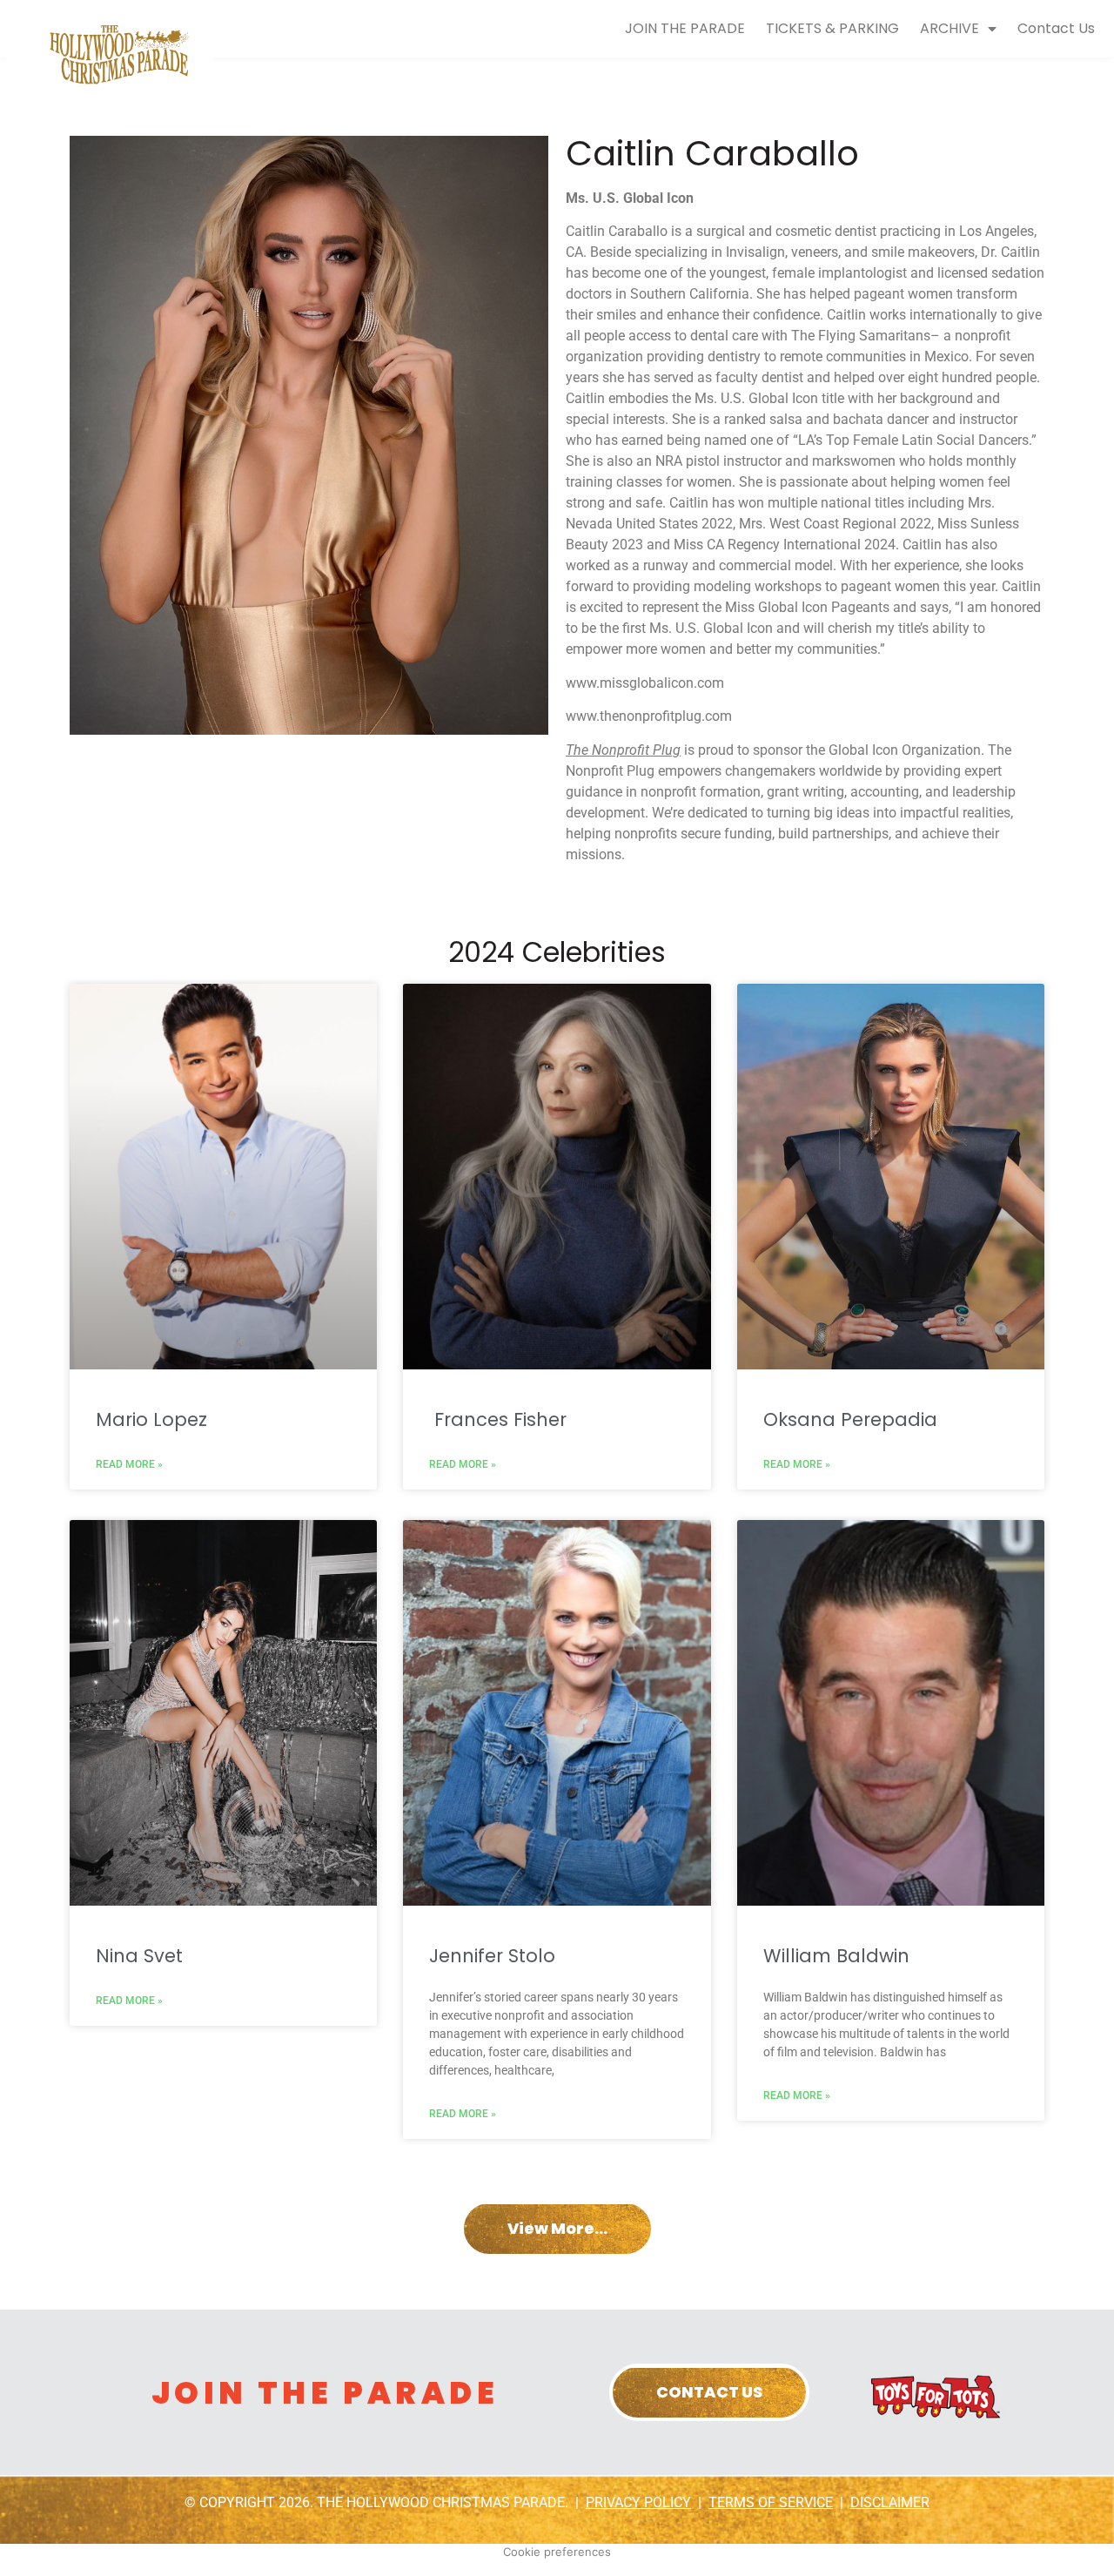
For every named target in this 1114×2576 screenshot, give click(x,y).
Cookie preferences (557, 2552)
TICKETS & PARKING (832, 28)
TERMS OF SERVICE (771, 2502)
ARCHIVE (950, 28)
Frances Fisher (498, 1419)
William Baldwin (836, 1956)
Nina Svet (139, 1956)
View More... (557, 2228)
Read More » (129, 1464)
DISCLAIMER (890, 2502)
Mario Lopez (151, 1419)
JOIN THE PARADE (685, 28)
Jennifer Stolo (492, 1956)
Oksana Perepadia (850, 1419)
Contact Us (1056, 28)
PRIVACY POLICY (638, 2502)
